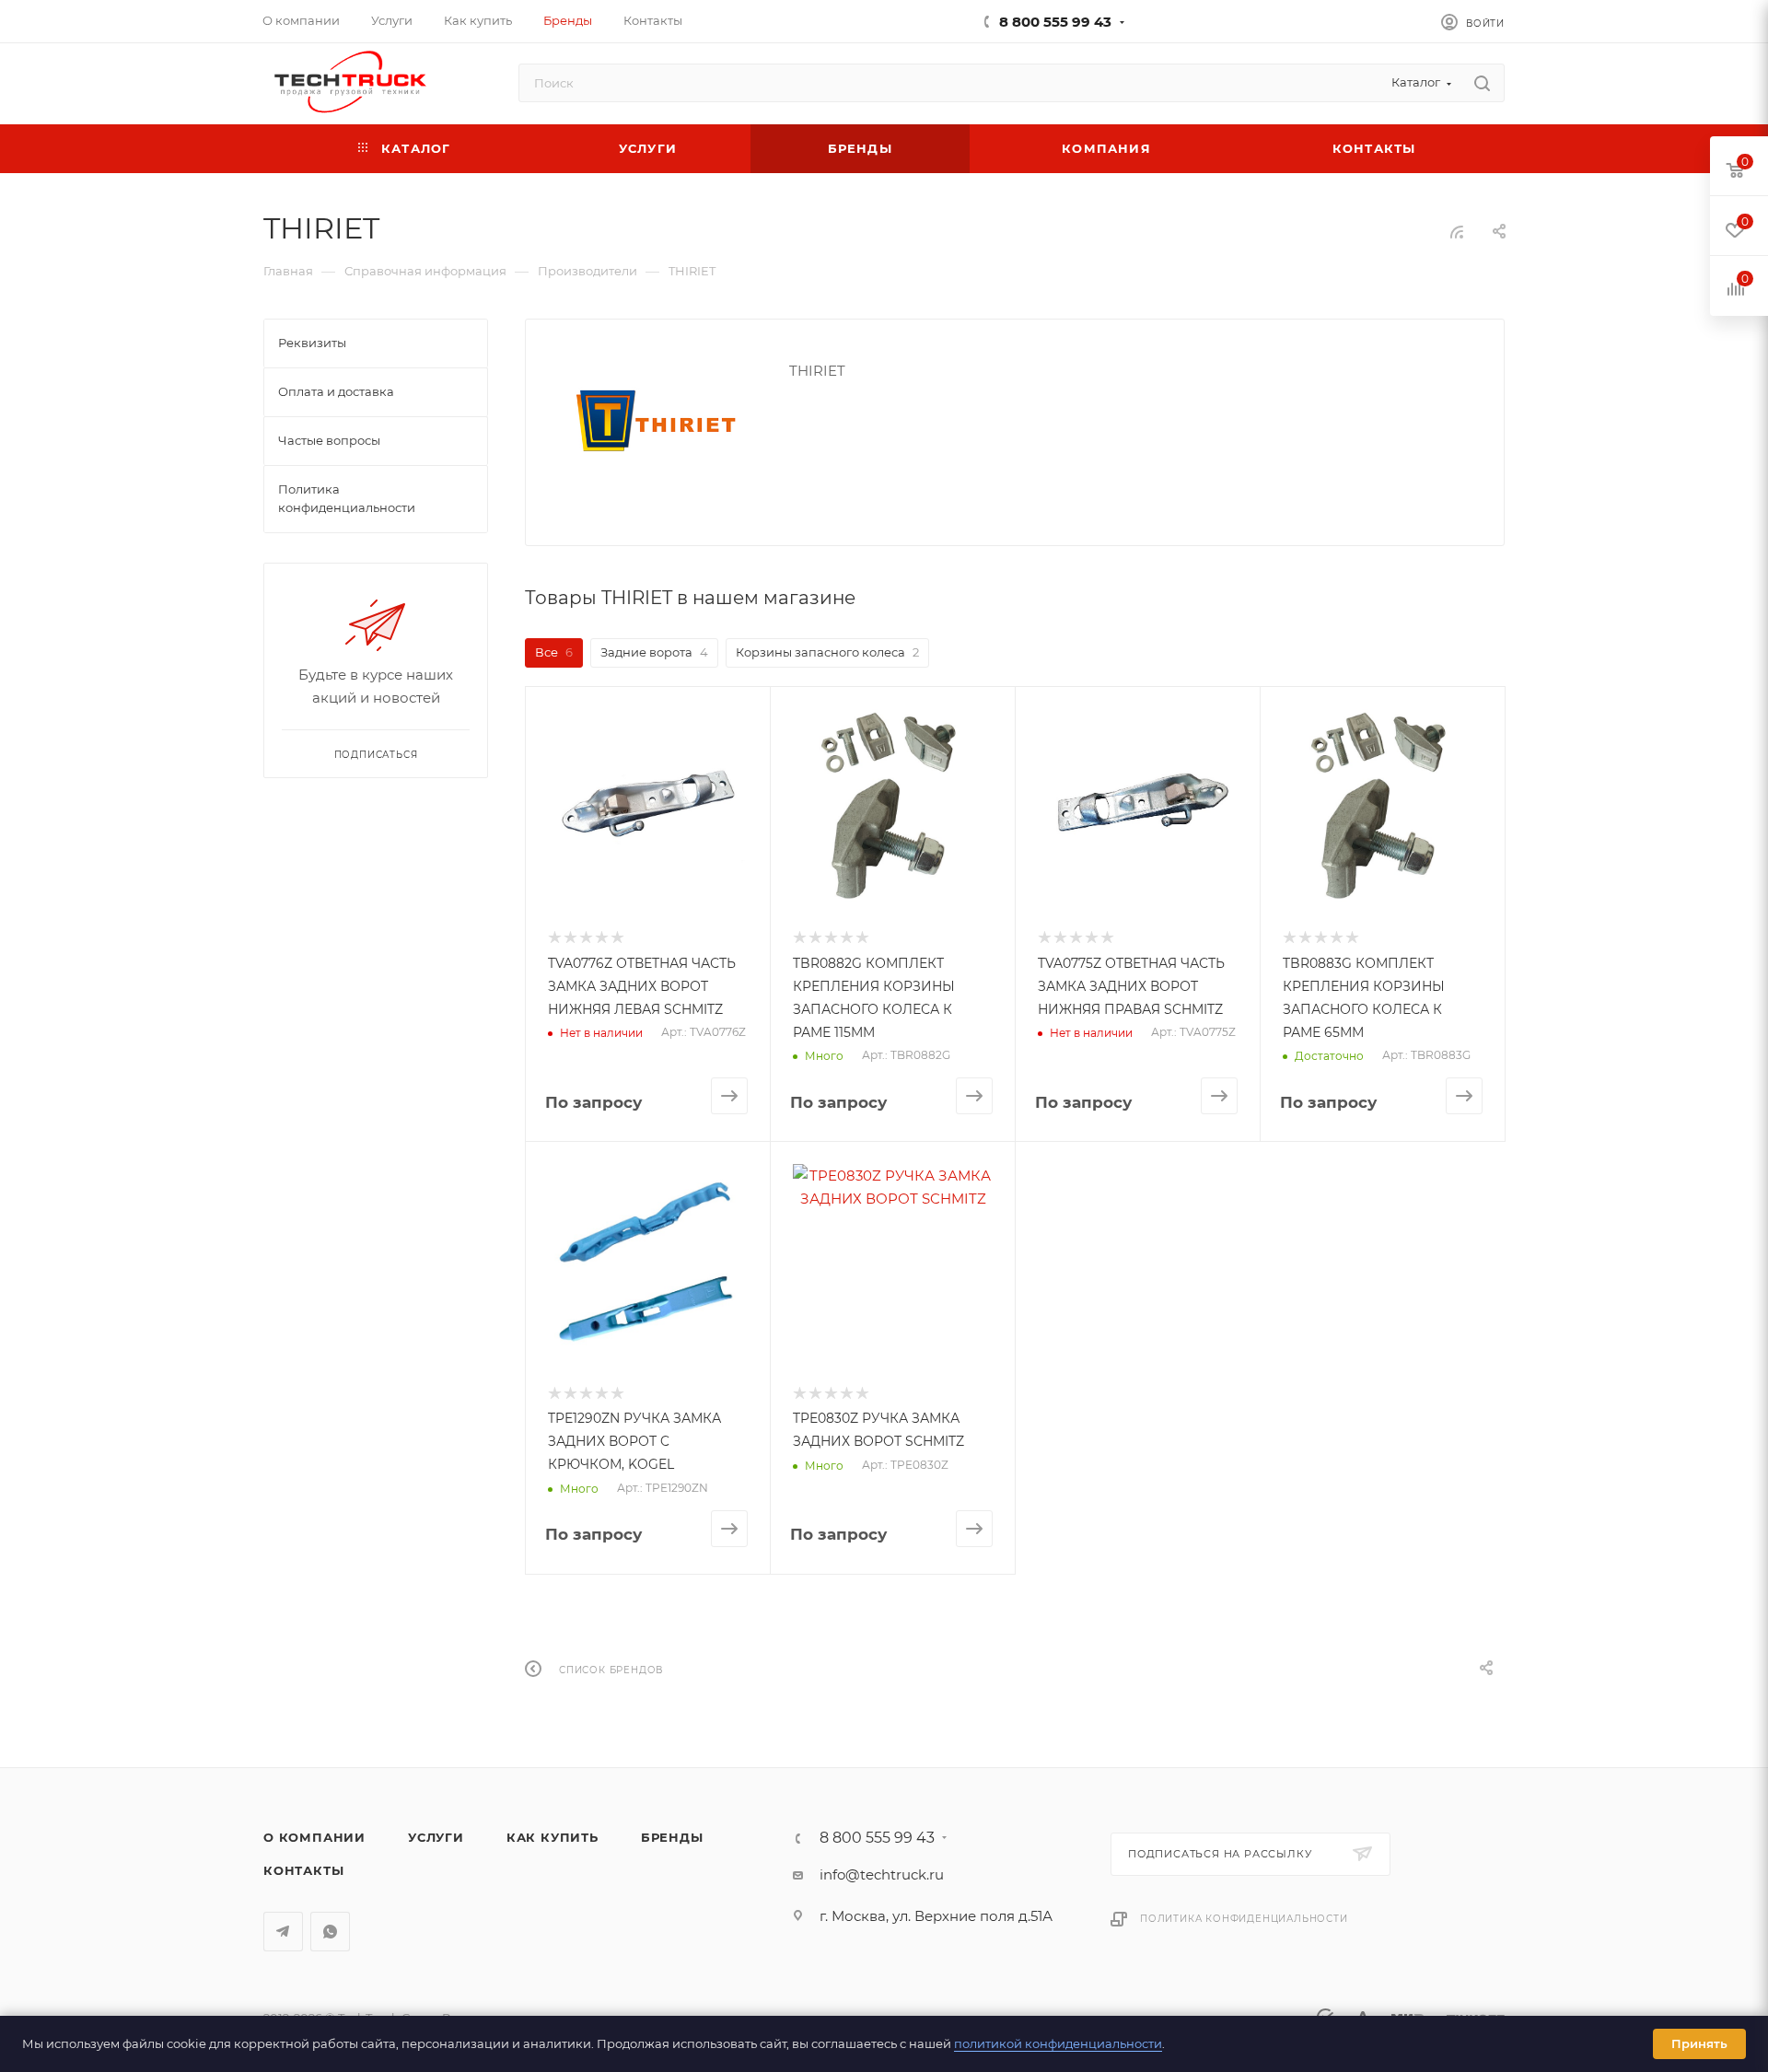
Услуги (436, 1837)
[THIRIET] (657, 425)
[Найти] (1482, 83)
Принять (1699, 2043)
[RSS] (1457, 232)
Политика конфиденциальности (1244, 1919)
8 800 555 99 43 (1055, 22)
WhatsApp (330, 1932)
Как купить (552, 1837)
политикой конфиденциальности (1058, 2043)
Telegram (283, 1932)
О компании (314, 1837)
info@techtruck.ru (882, 1874)
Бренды (672, 1837)
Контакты (303, 1870)
